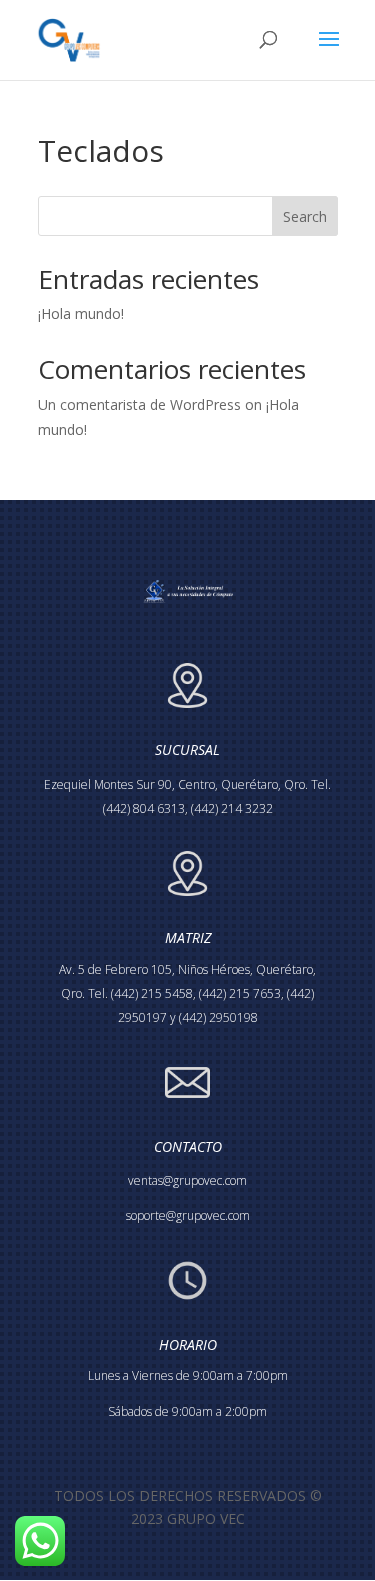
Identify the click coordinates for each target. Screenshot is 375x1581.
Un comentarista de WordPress (139, 404)
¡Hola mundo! (81, 313)
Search (305, 216)
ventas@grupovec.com (187, 1180)
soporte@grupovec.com (188, 1215)
